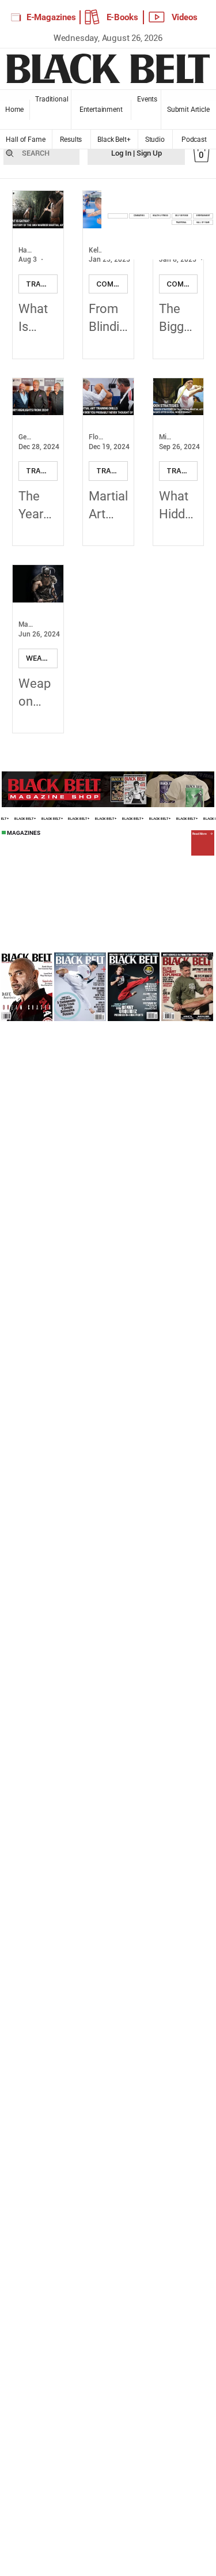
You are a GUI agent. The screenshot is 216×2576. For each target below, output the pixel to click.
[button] (201, 153)
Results (71, 140)
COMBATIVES (112, 284)
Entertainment (101, 110)
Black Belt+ (114, 140)
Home (14, 110)
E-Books (122, 17)
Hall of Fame (26, 140)
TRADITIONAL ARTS (42, 284)
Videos (185, 17)
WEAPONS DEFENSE (42, 658)
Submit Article (188, 110)
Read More (200, 834)
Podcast (194, 140)
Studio (155, 140)
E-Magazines (51, 17)
